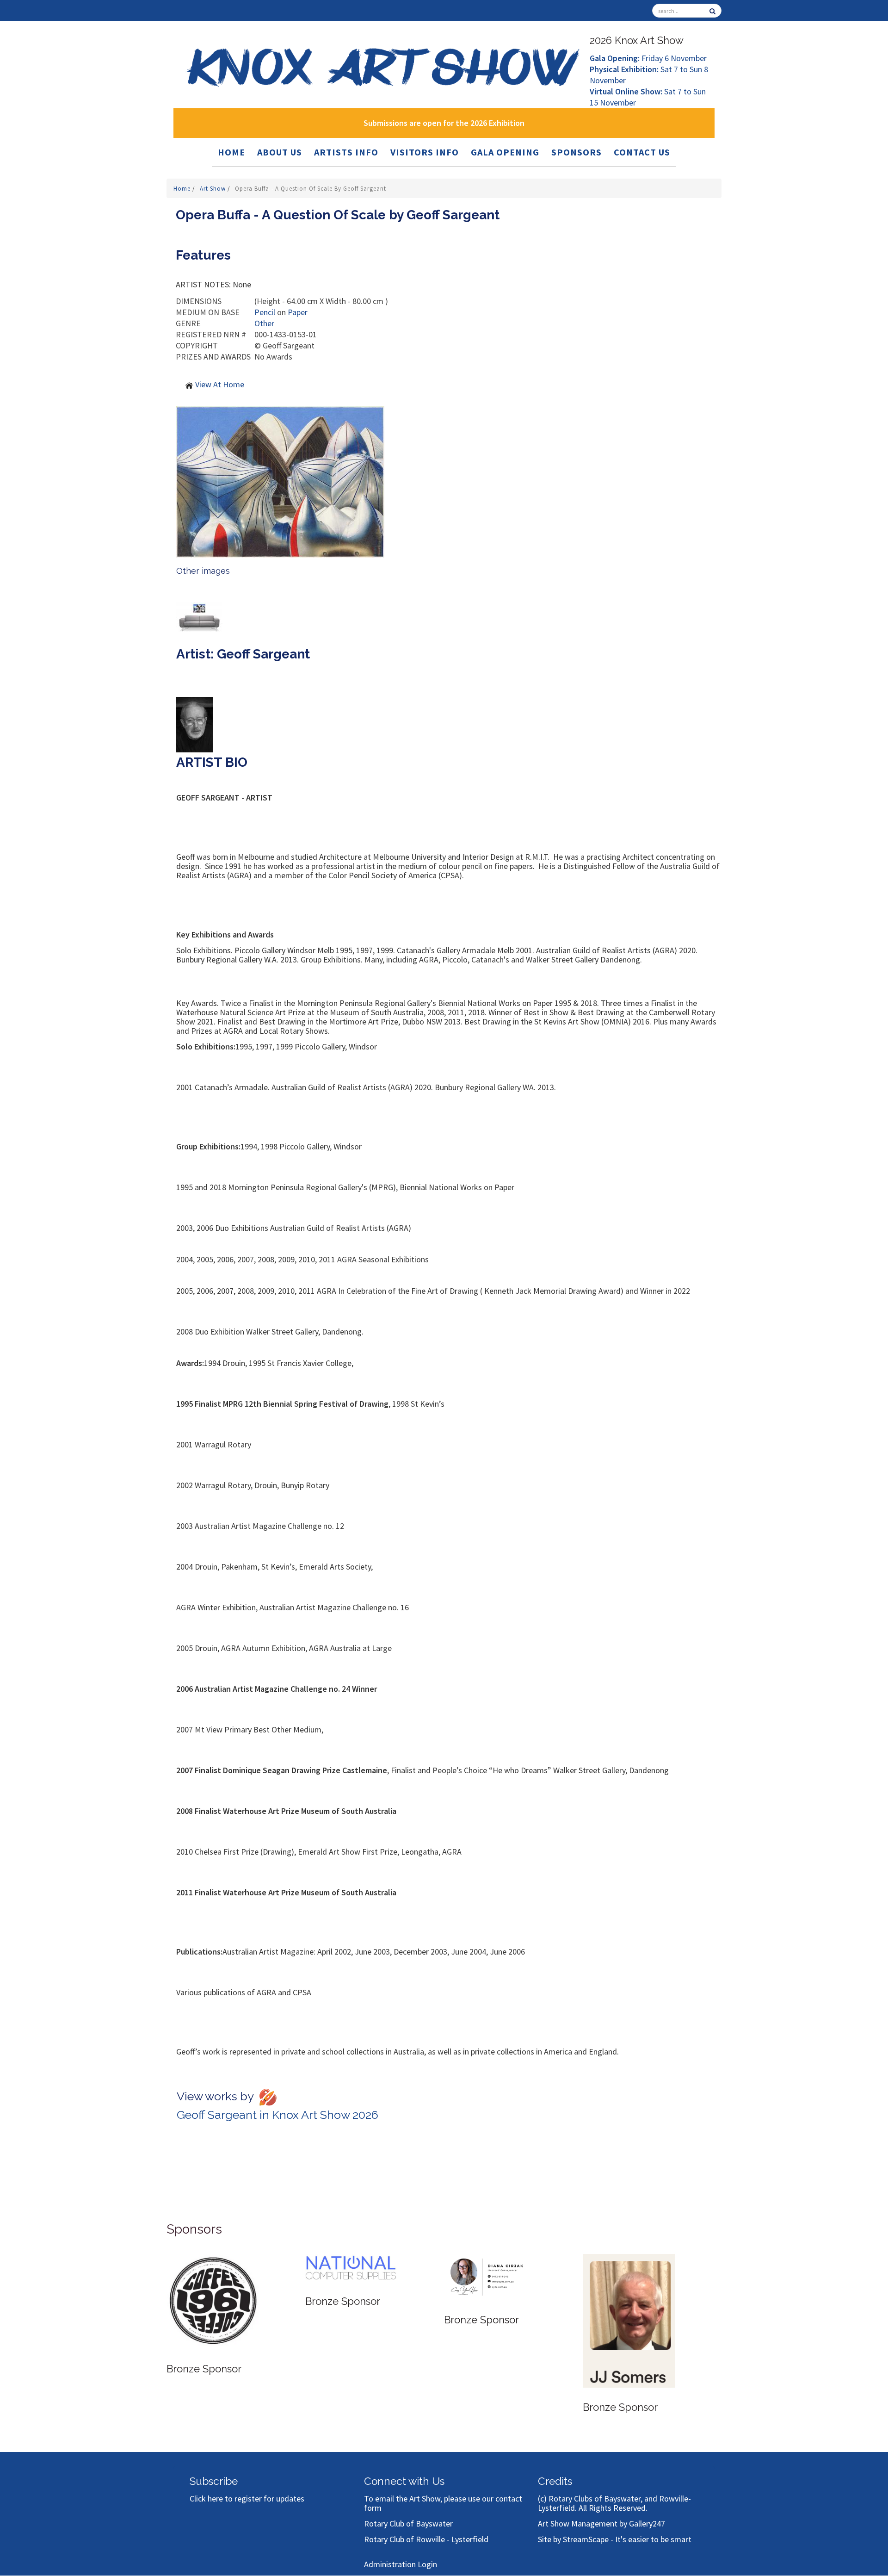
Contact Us (642, 152)
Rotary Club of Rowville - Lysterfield (426, 2539)
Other (264, 323)
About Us (280, 152)
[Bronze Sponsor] (213, 2288)
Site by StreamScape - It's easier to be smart (615, 2539)
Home (231, 152)
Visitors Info (425, 152)
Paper (298, 312)
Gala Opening (505, 152)
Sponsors (577, 152)
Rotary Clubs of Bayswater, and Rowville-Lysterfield (614, 2503)
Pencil (265, 312)
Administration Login (401, 2564)
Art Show (214, 189)
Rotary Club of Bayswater (408, 2523)
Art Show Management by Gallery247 (601, 2523)
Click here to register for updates (247, 2498)
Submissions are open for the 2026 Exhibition (444, 123)
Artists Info (346, 152)
